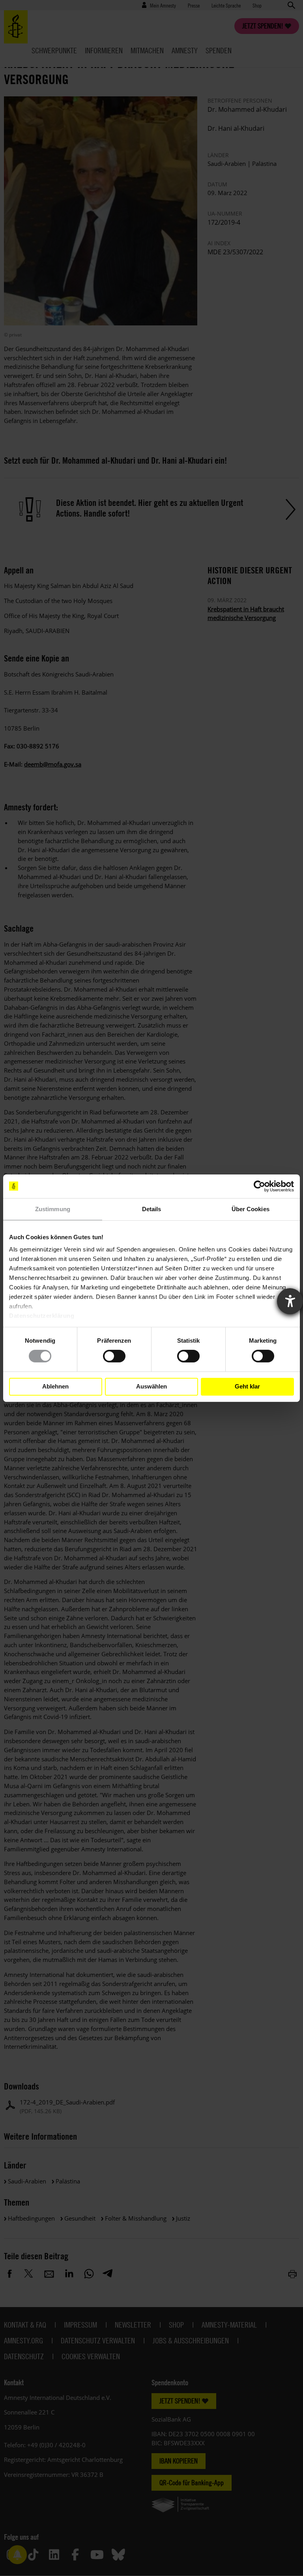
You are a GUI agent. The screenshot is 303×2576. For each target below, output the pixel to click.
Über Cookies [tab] (251, 1209)
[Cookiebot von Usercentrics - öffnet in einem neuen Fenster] (259, 1186)
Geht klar (247, 1386)
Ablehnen (55, 1386)
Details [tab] (152, 1209)
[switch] (114, 1356)
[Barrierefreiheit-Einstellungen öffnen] (290, 1301)
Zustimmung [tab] (53, 1209)
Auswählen (151, 1386)
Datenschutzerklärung (42, 1316)
